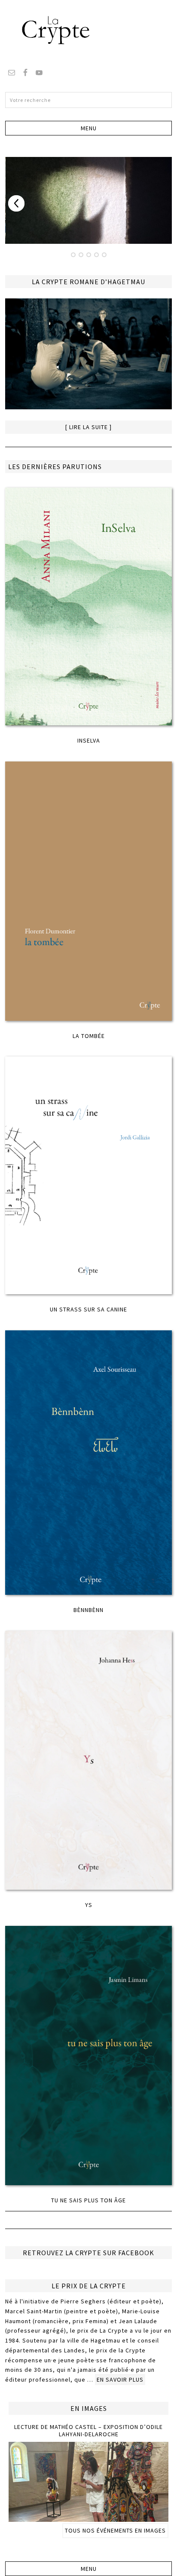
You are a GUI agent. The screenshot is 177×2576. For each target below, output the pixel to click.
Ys (89, 1905)
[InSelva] (88, 607)
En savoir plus (120, 2379)
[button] (88, 128)
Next (16, 203)
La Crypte (88, 30)
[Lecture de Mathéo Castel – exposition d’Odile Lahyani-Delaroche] (88, 2518)
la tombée (89, 1036)
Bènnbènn (88, 1610)
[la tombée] (88, 892)
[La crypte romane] (88, 355)
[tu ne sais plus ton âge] (88, 2056)
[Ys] (88, 1761)
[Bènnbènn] (88, 1463)
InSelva (89, 740)
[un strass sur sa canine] (88, 1176)
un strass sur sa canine (88, 1309)
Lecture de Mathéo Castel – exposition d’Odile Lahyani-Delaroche (88, 2430)
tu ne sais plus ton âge (88, 2200)
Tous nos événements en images (115, 2530)
